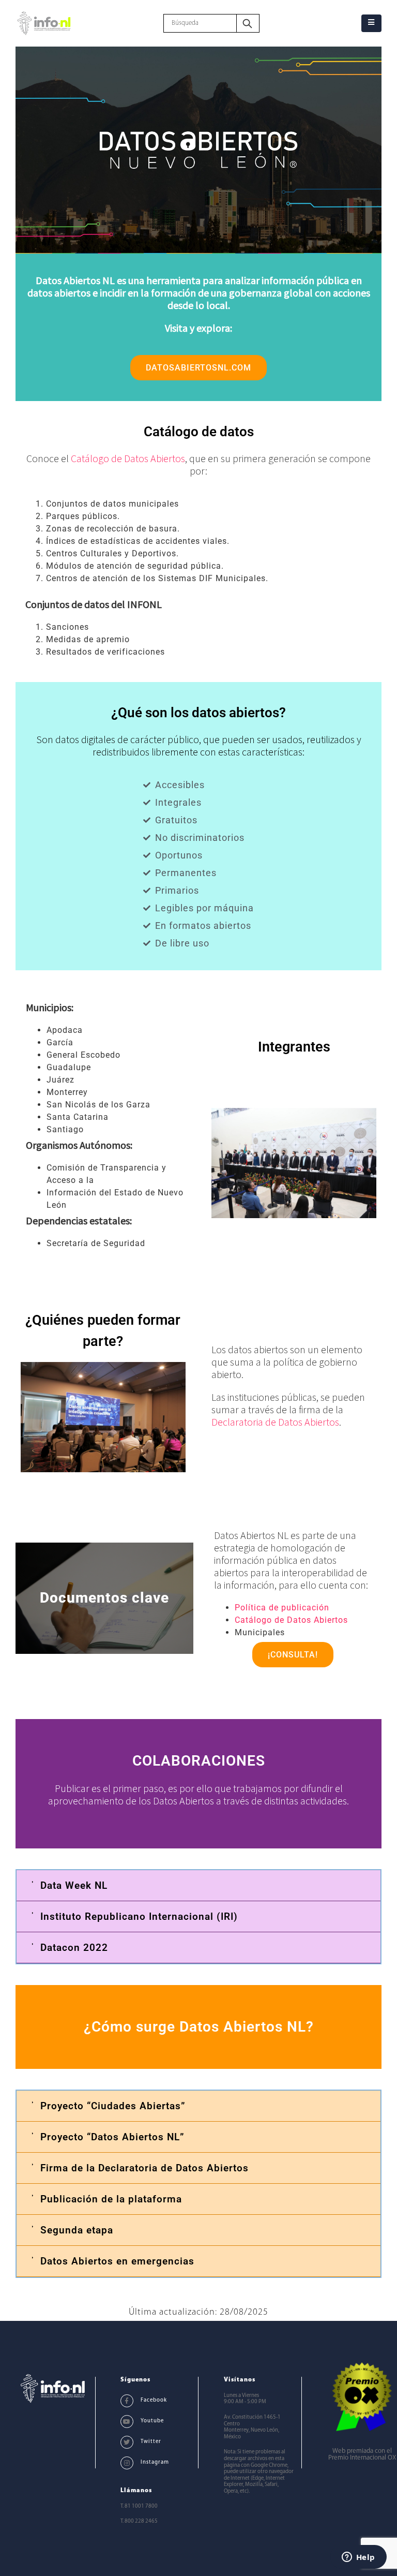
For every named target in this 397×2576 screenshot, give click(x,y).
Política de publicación (282, 1608)
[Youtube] (127, 2422)
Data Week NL (74, 1885)
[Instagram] (127, 2463)
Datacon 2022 (74, 1948)
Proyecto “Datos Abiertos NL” (112, 2137)
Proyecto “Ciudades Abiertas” (113, 2106)
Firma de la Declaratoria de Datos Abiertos (144, 2168)
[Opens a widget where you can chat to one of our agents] (358, 2558)
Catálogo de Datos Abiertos (128, 458)
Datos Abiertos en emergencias (117, 2261)
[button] (198, 1886)
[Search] (248, 23)
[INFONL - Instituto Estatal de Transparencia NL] (44, 23)
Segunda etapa (77, 2230)
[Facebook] (127, 2401)
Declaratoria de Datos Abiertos (275, 1422)
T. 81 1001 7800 (139, 2506)
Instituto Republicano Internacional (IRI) (139, 1916)
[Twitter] (127, 2442)
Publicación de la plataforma (111, 2199)
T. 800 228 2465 (139, 2521)
